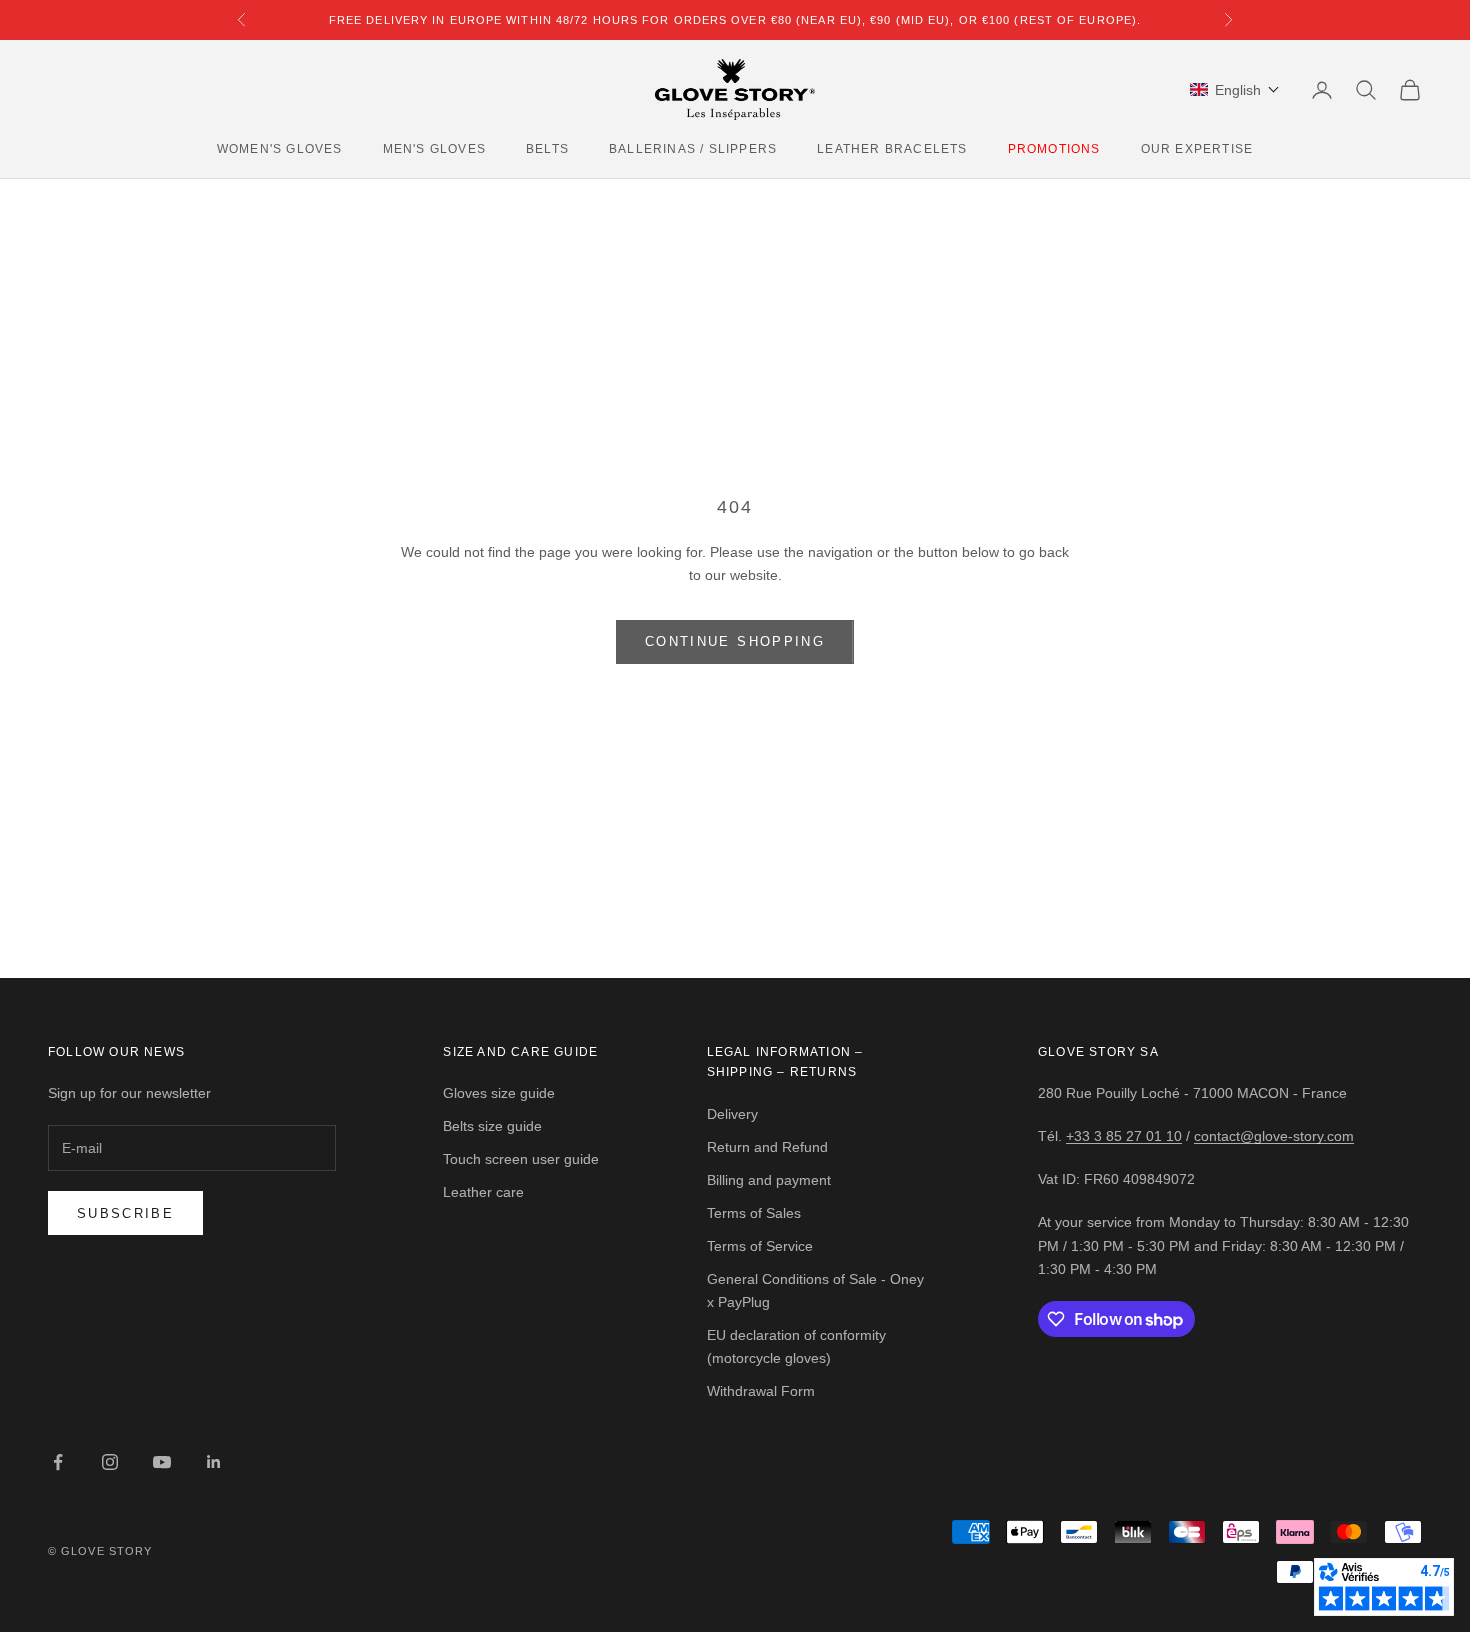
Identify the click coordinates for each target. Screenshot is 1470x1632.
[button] (1235, 90)
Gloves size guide (499, 1093)
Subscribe (125, 1213)
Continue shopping (735, 641)
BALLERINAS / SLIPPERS (693, 149)
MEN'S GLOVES (434, 149)
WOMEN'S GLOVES (280, 149)
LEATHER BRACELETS (892, 149)
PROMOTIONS (1054, 149)
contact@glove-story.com (1274, 1136)
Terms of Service (760, 1246)
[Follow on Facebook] (58, 1462)
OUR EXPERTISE (1197, 149)
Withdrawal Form (761, 1391)
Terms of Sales (754, 1213)
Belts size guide (492, 1126)
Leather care (483, 1192)
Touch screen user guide (521, 1159)
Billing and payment (769, 1180)
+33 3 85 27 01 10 (1124, 1136)
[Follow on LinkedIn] (214, 1462)
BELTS (547, 149)
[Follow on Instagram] (110, 1462)
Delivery (732, 1114)
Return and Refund (767, 1147)
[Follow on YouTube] (162, 1462)
